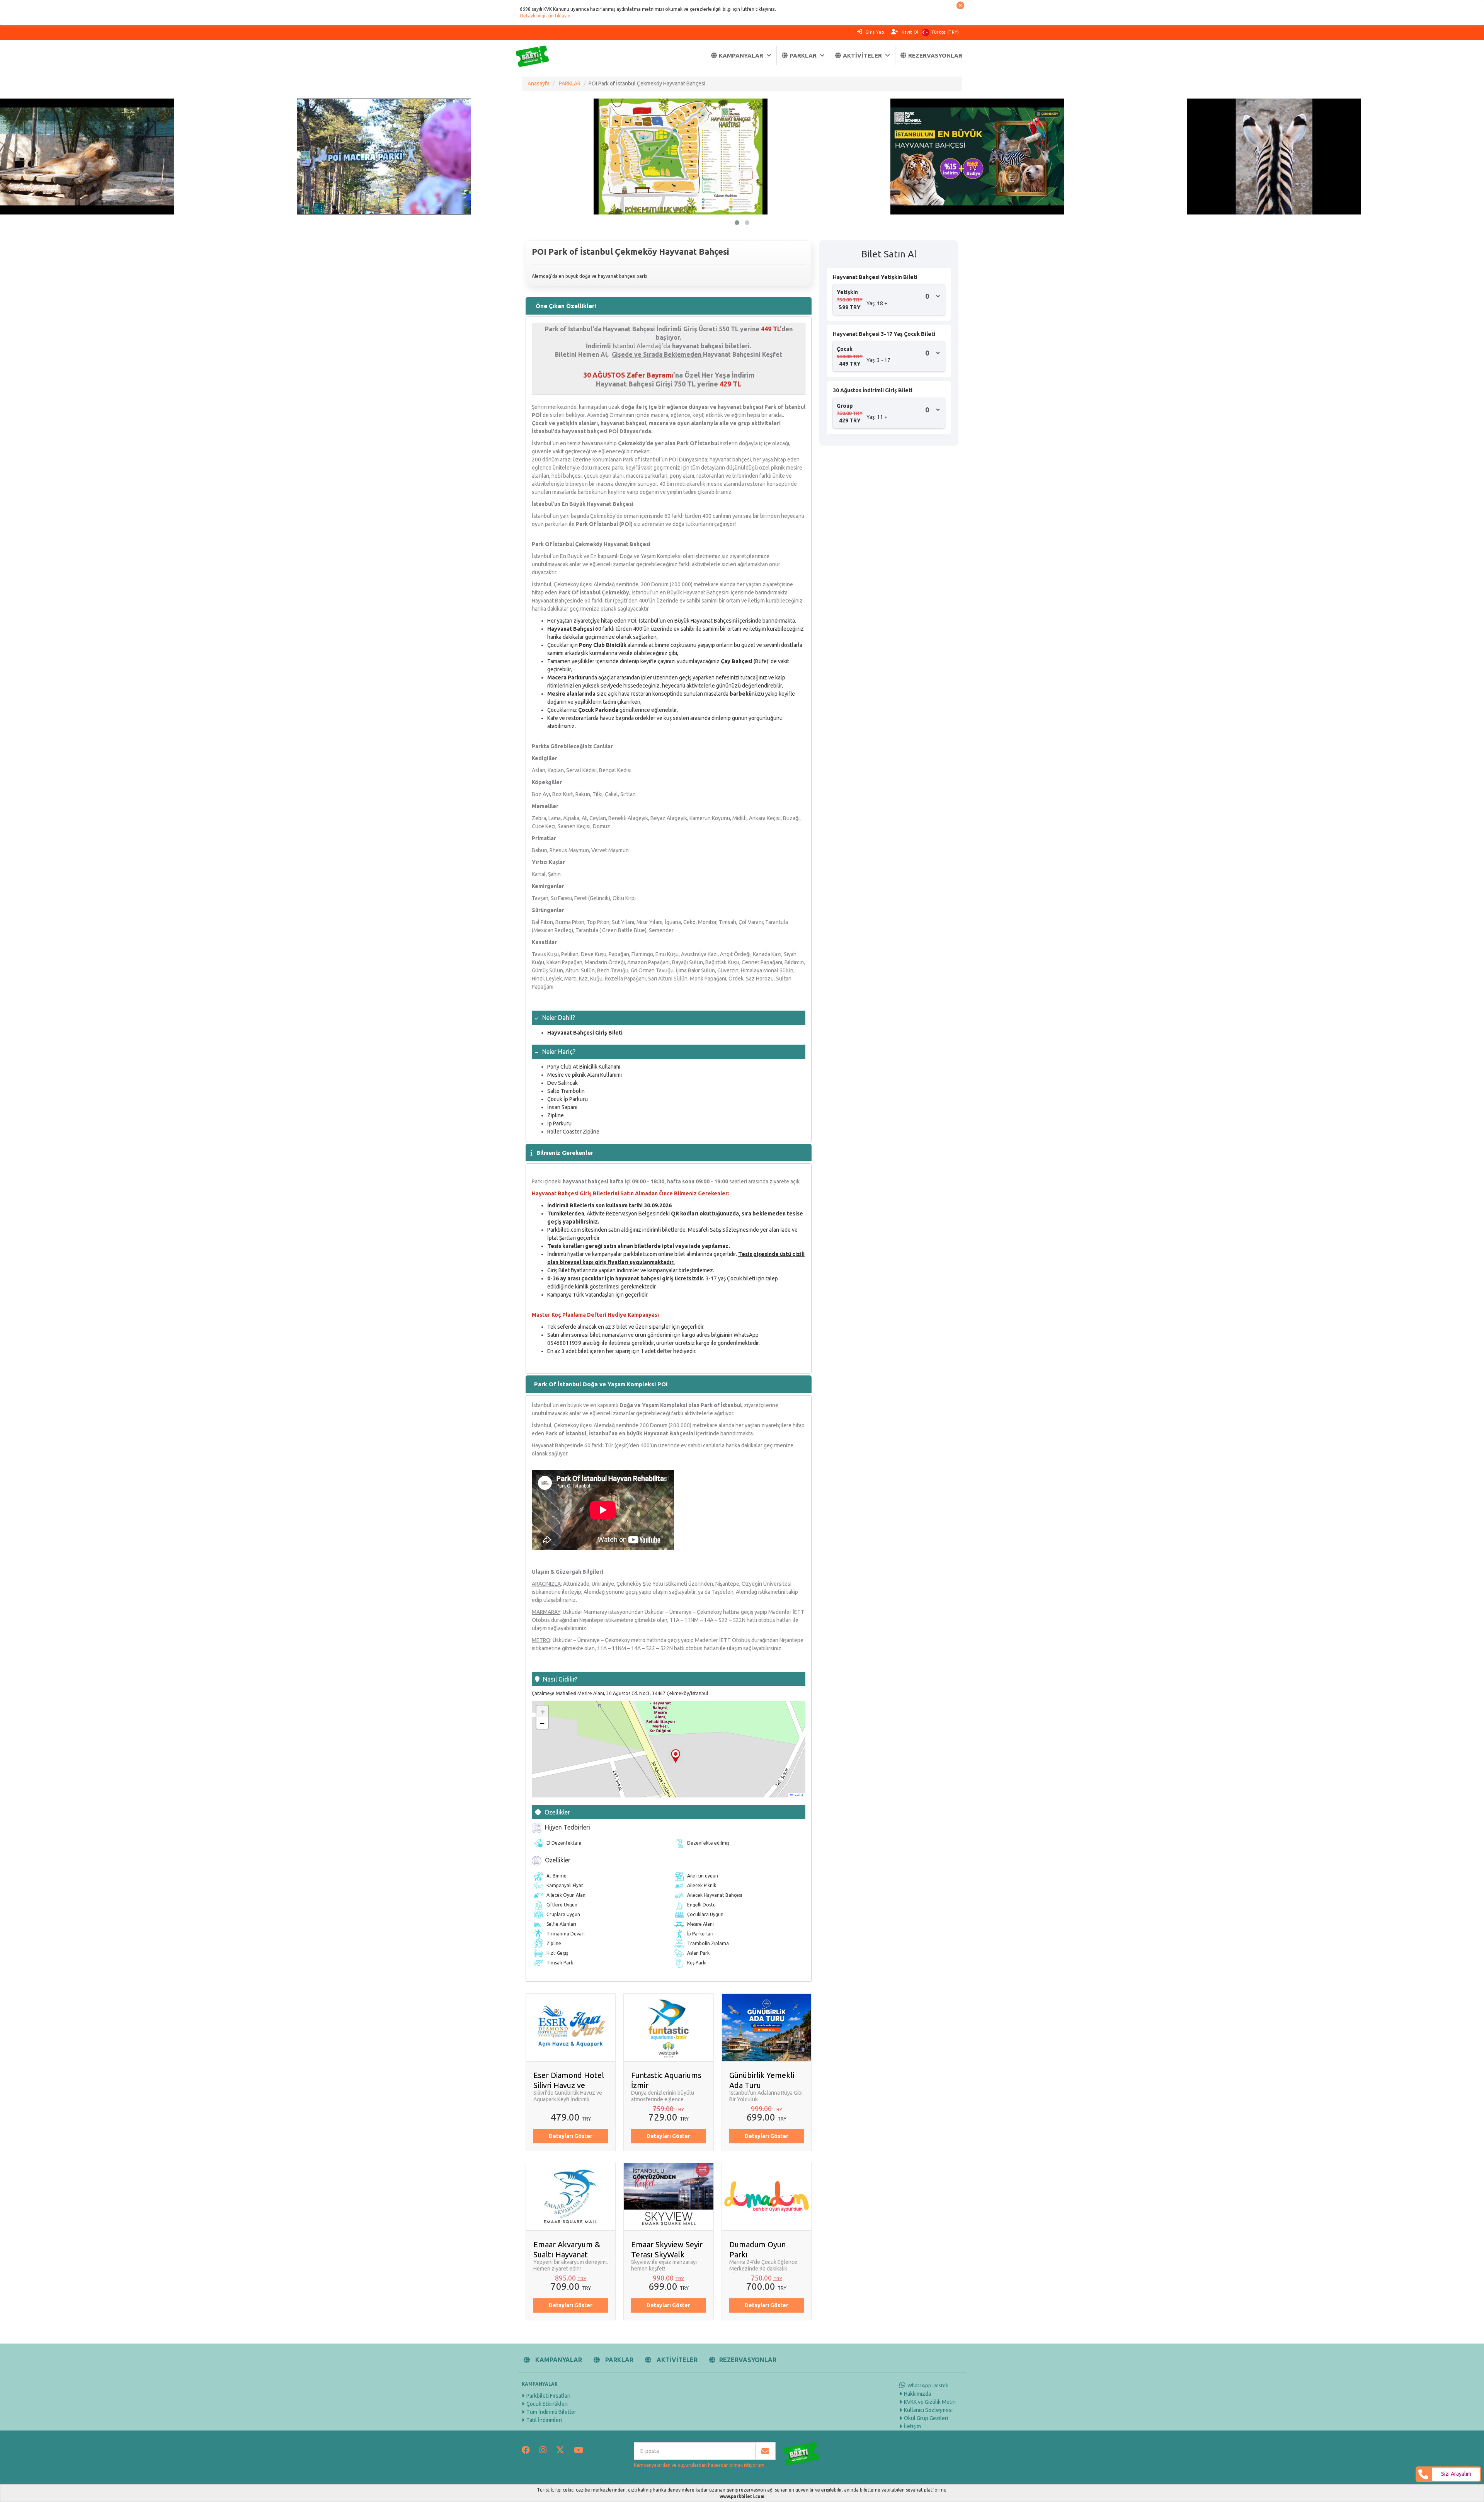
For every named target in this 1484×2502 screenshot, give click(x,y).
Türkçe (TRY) (945, 32)
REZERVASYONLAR (935, 55)
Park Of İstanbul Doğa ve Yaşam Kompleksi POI (601, 1384)
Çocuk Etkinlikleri (547, 2404)
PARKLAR (803, 55)
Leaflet (798, 1795)
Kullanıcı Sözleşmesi (928, 2410)
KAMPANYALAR (741, 55)
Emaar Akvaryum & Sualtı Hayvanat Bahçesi (567, 2254)
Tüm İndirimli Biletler (551, 2412)
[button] (676, 1756)
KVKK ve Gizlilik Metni (930, 2402)
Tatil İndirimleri (544, 2420)
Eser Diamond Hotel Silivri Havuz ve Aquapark (569, 2085)
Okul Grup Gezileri (926, 2418)
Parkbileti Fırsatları (548, 2396)
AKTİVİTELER (862, 55)
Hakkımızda (917, 2394)
